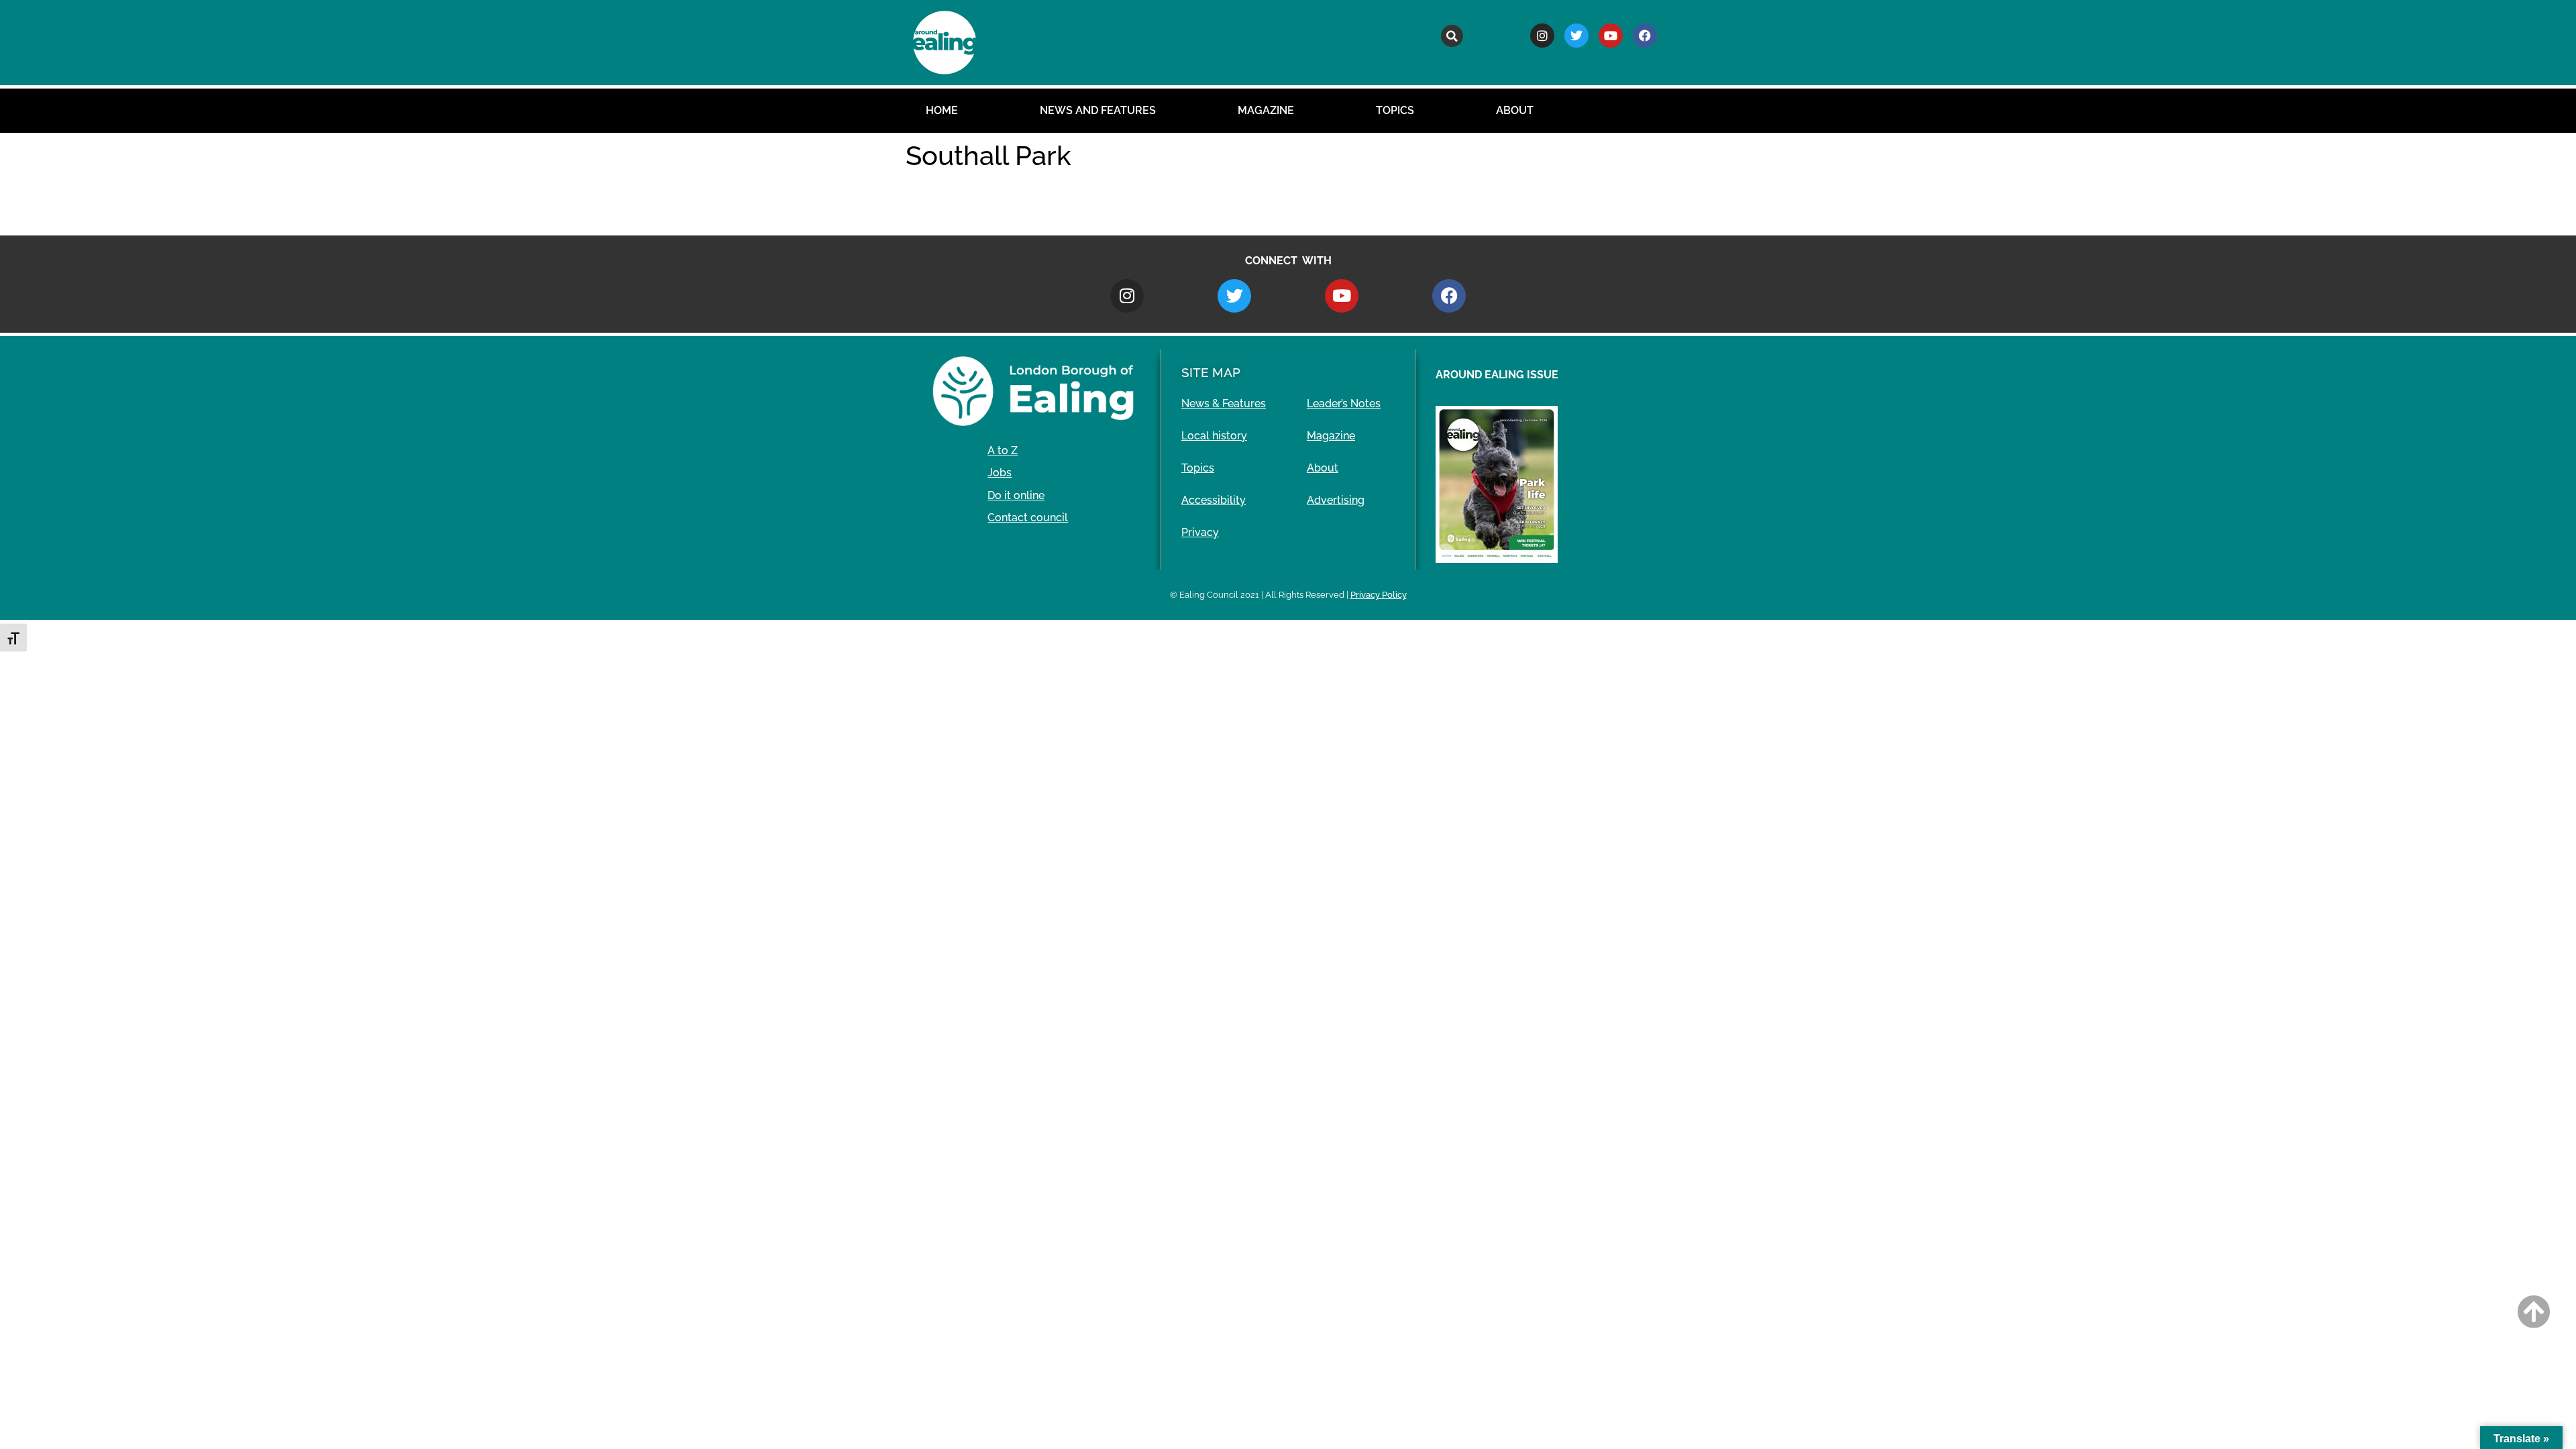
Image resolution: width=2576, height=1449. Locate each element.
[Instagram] (1542, 36)
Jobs (1000, 473)
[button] (1452, 36)
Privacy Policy (1379, 595)
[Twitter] (1576, 36)
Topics (1395, 110)
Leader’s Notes (1344, 404)
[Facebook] (1645, 36)
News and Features (1098, 110)
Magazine (1266, 110)
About (1515, 110)
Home (942, 110)
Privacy (1200, 532)
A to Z (1003, 450)
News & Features (1224, 404)
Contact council (1028, 518)
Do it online (1016, 495)
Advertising (1336, 500)
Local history (1214, 436)
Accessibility (1214, 500)
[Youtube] (1611, 36)
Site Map (1211, 372)
